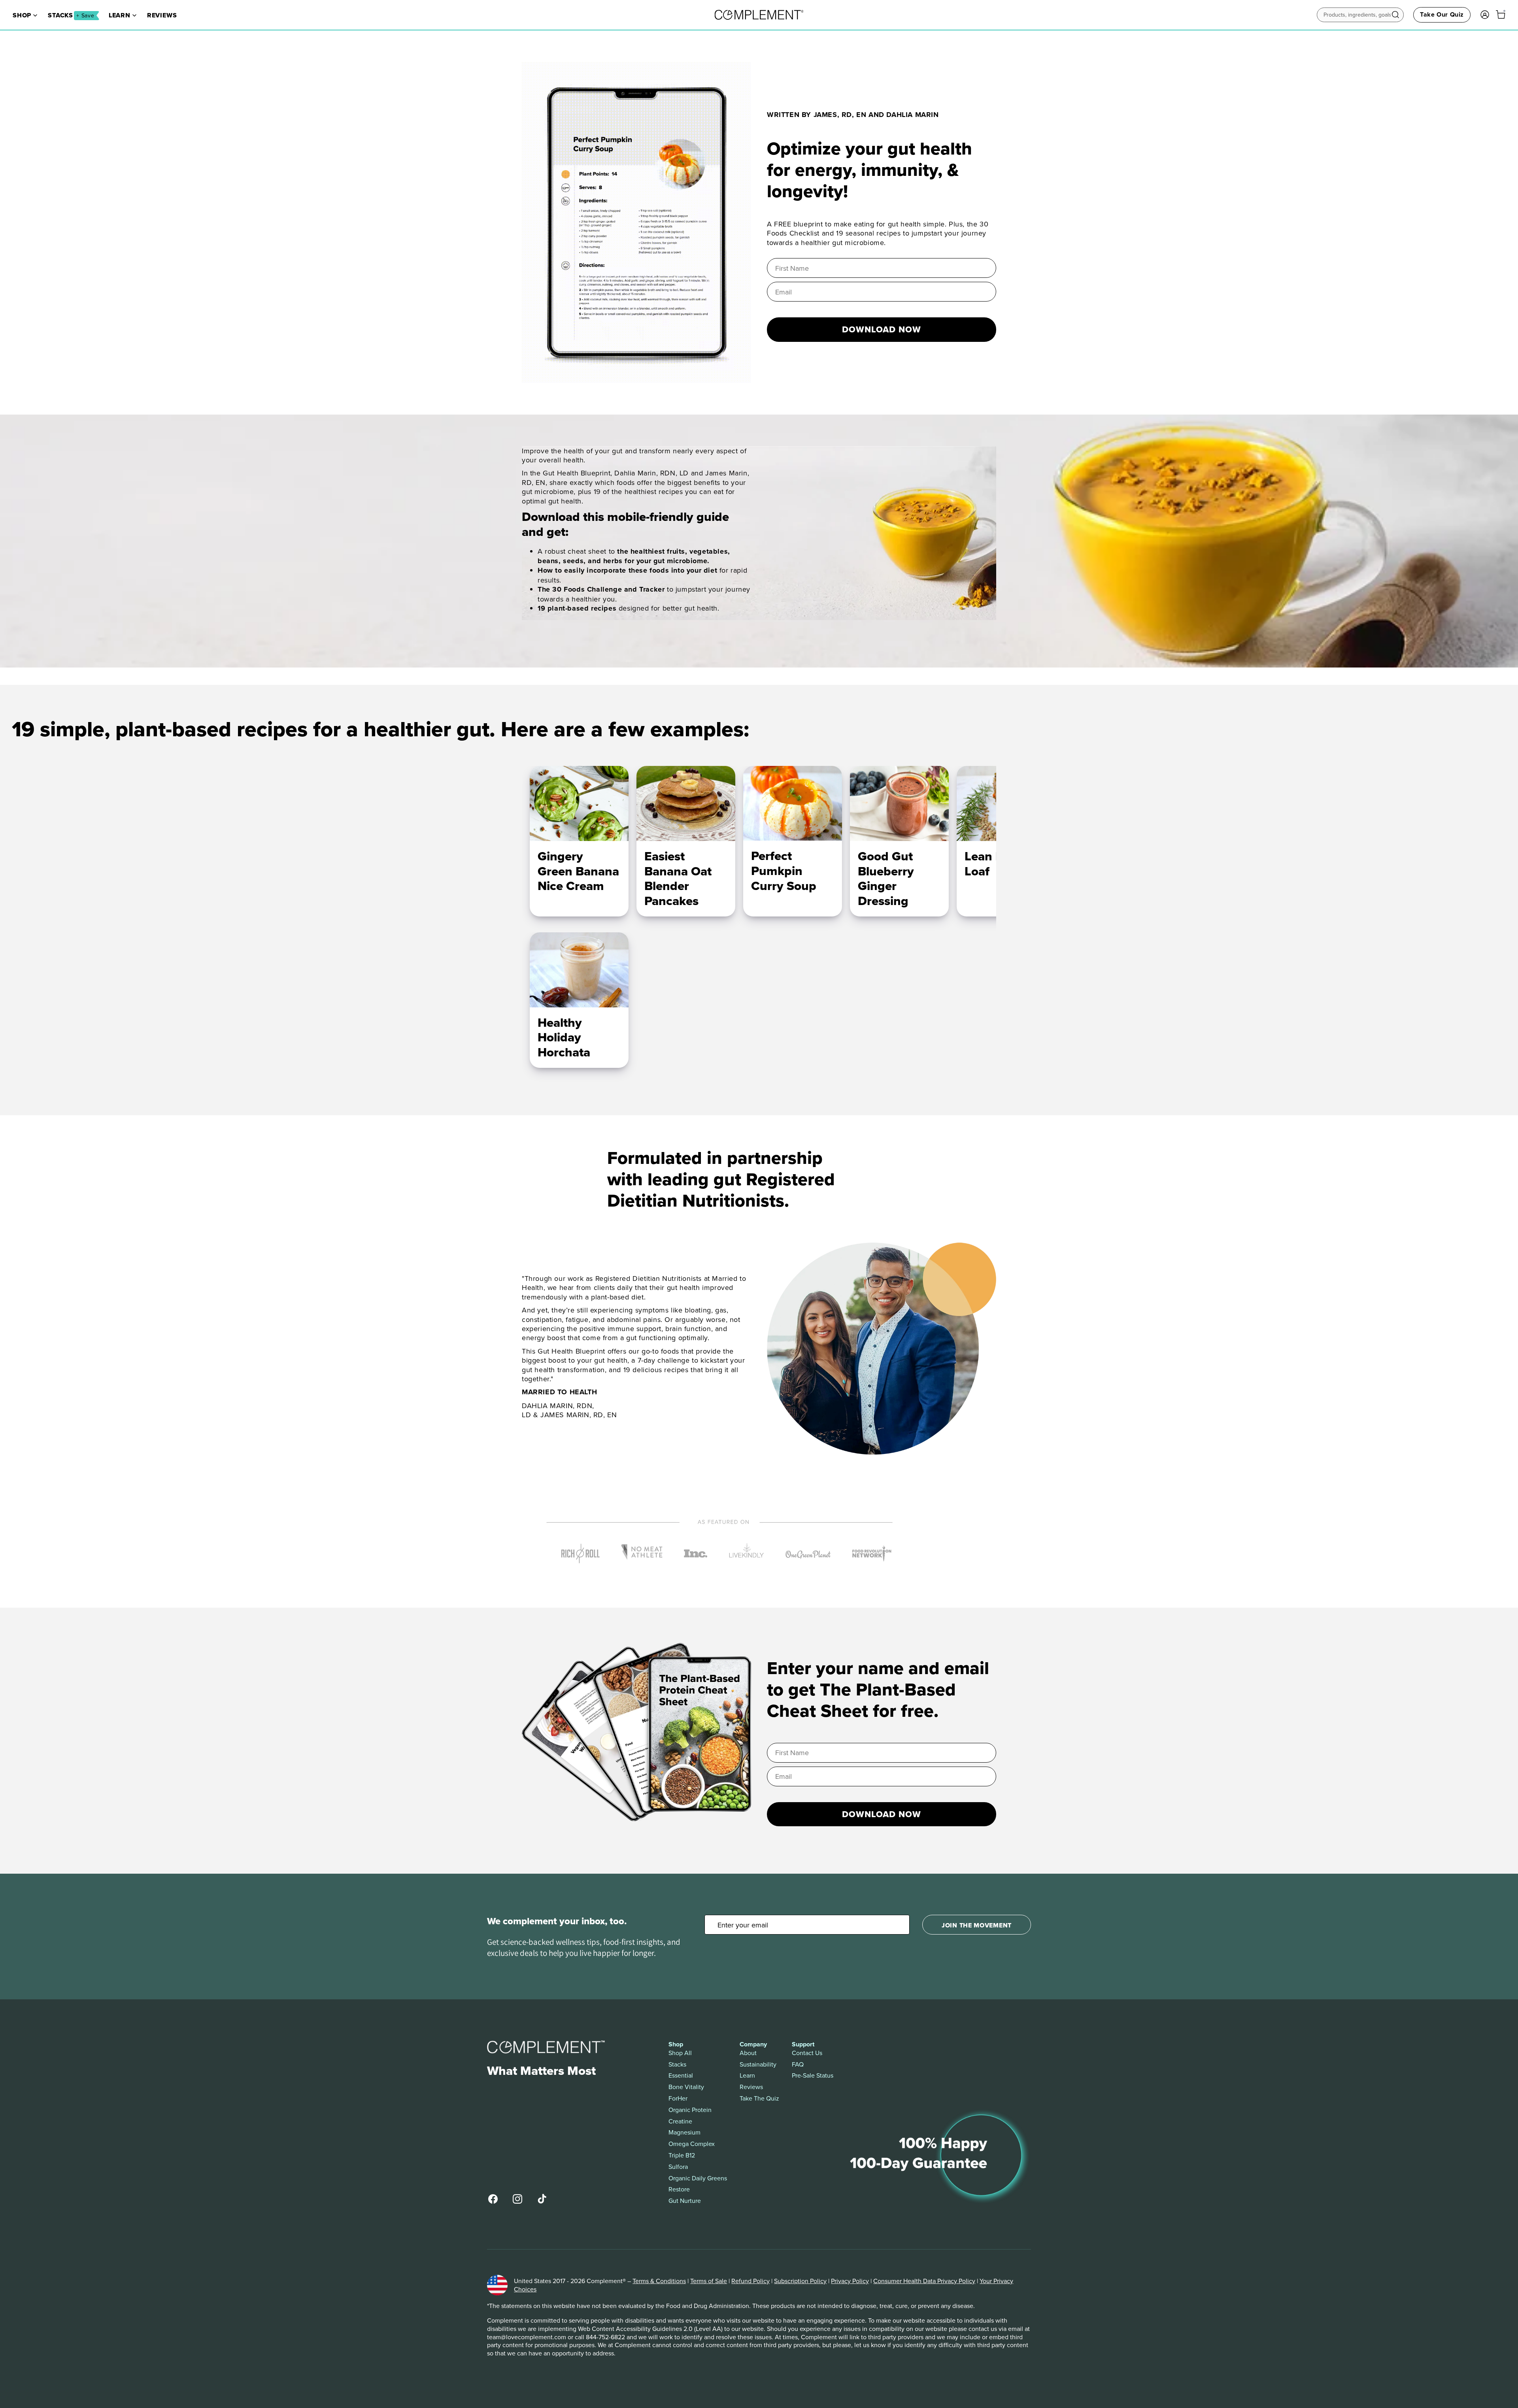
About (748, 2053)
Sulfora (678, 2167)
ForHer (678, 2098)
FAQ (798, 2064)
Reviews (162, 15)
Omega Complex (692, 2144)
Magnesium (684, 2132)
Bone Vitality (686, 2087)
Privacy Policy (850, 2281)
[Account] (1485, 15)
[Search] (1395, 15)
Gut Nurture (685, 2201)
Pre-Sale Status (813, 2075)
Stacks (71, 15)
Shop (22, 15)
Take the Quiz (759, 2098)
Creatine (680, 2121)
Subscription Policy (800, 2281)
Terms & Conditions (659, 2281)
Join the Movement (977, 1925)
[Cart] (1501, 15)
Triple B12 (682, 2155)
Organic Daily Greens (698, 2178)
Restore (679, 2189)
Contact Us (807, 2053)
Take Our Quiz (1442, 14)
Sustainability (758, 2064)
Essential (681, 2075)
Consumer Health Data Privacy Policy (924, 2281)
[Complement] (759, 15)
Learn (120, 15)
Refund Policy (751, 2281)
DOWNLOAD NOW (882, 329)
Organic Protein (690, 2110)
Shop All (680, 2053)
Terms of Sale (709, 2281)
